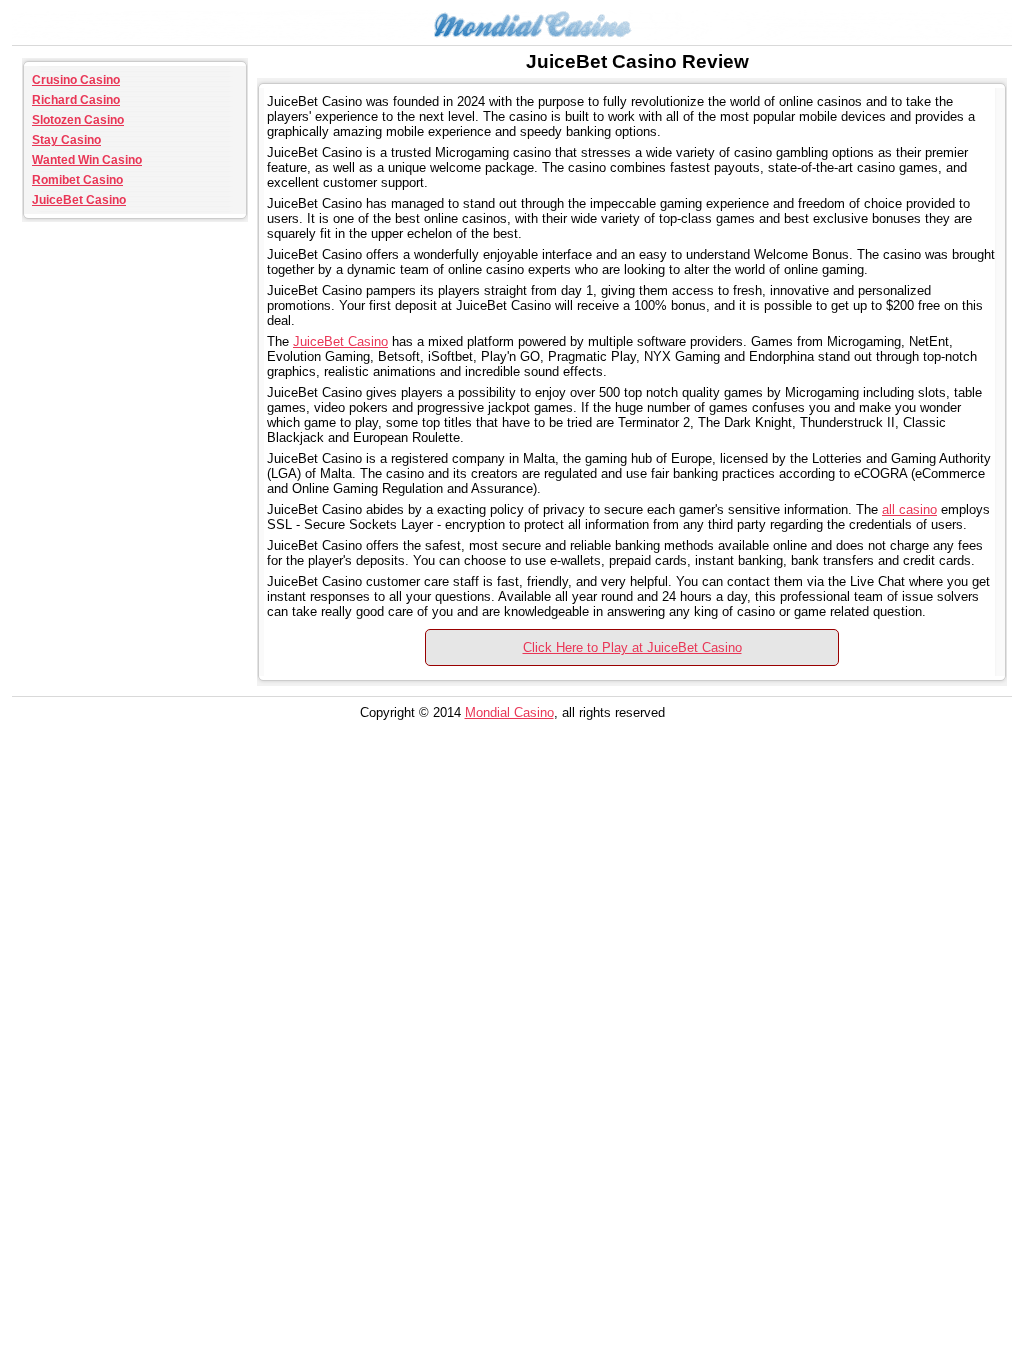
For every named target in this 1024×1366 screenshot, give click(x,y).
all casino (909, 509)
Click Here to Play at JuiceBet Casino (632, 647)
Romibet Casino (77, 180)
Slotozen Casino (78, 120)
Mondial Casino (509, 712)
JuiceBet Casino (79, 200)
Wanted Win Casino (87, 160)
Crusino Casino (76, 80)
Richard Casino (76, 100)
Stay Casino (66, 140)
